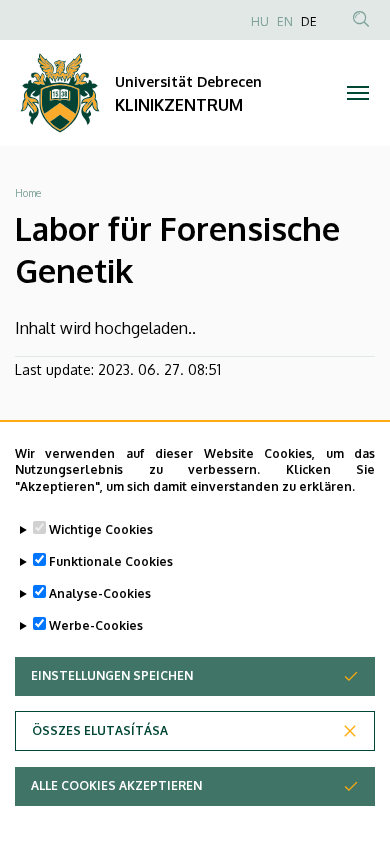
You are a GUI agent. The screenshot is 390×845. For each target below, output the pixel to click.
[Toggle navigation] (357, 93)
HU (260, 21)
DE (309, 21)
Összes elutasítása (100, 730)
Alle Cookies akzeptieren (116, 785)
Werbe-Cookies (96, 625)
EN (285, 21)
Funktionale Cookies (111, 561)
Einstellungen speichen (112, 675)
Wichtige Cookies (101, 529)
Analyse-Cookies (100, 593)
